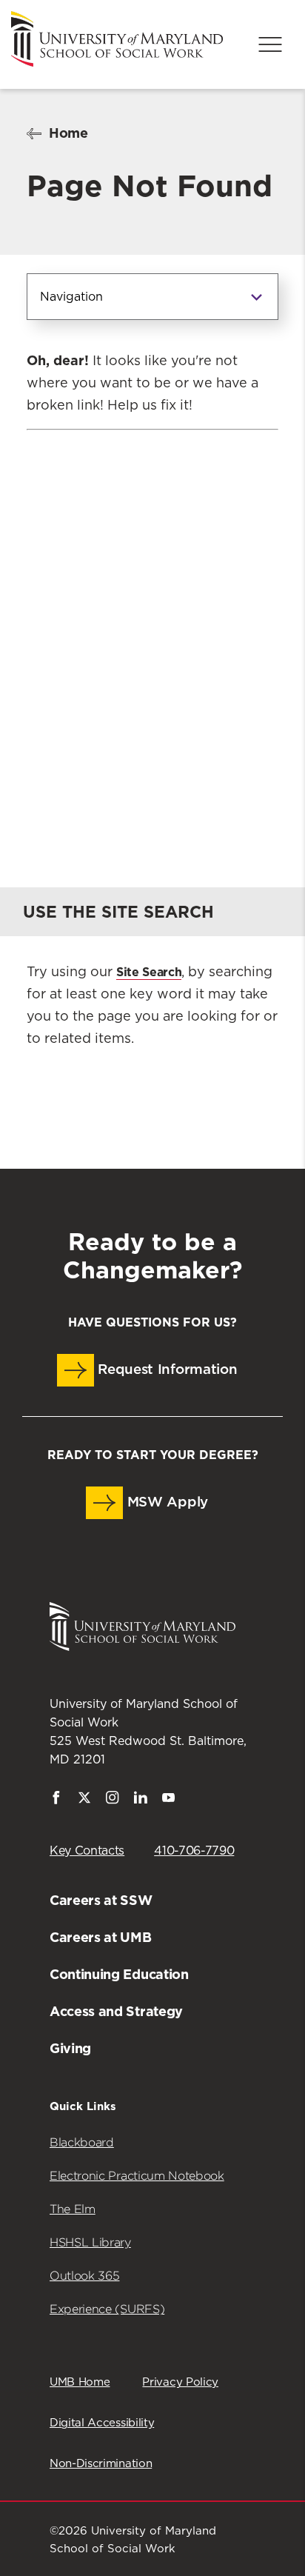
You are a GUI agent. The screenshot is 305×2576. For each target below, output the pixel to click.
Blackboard (82, 2142)
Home (68, 133)
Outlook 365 (84, 2276)
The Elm (73, 2209)
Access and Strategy (116, 2011)
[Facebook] (56, 1801)
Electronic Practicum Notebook (137, 2176)
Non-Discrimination (101, 2464)
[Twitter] (84, 1801)
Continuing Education (119, 1974)
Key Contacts (87, 1851)
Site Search (149, 972)
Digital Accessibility (102, 2423)
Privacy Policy (180, 2382)
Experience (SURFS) (107, 2309)
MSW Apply (165, 1502)
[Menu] (270, 44)
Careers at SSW (101, 1900)
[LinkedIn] (141, 1801)
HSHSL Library (90, 2242)
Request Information (166, 1370)
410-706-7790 (194, 1851)
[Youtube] (169, 1801)
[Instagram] (113, 1801)
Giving (70, 2048)
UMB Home (80, 2382)
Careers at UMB (101, 1937)
